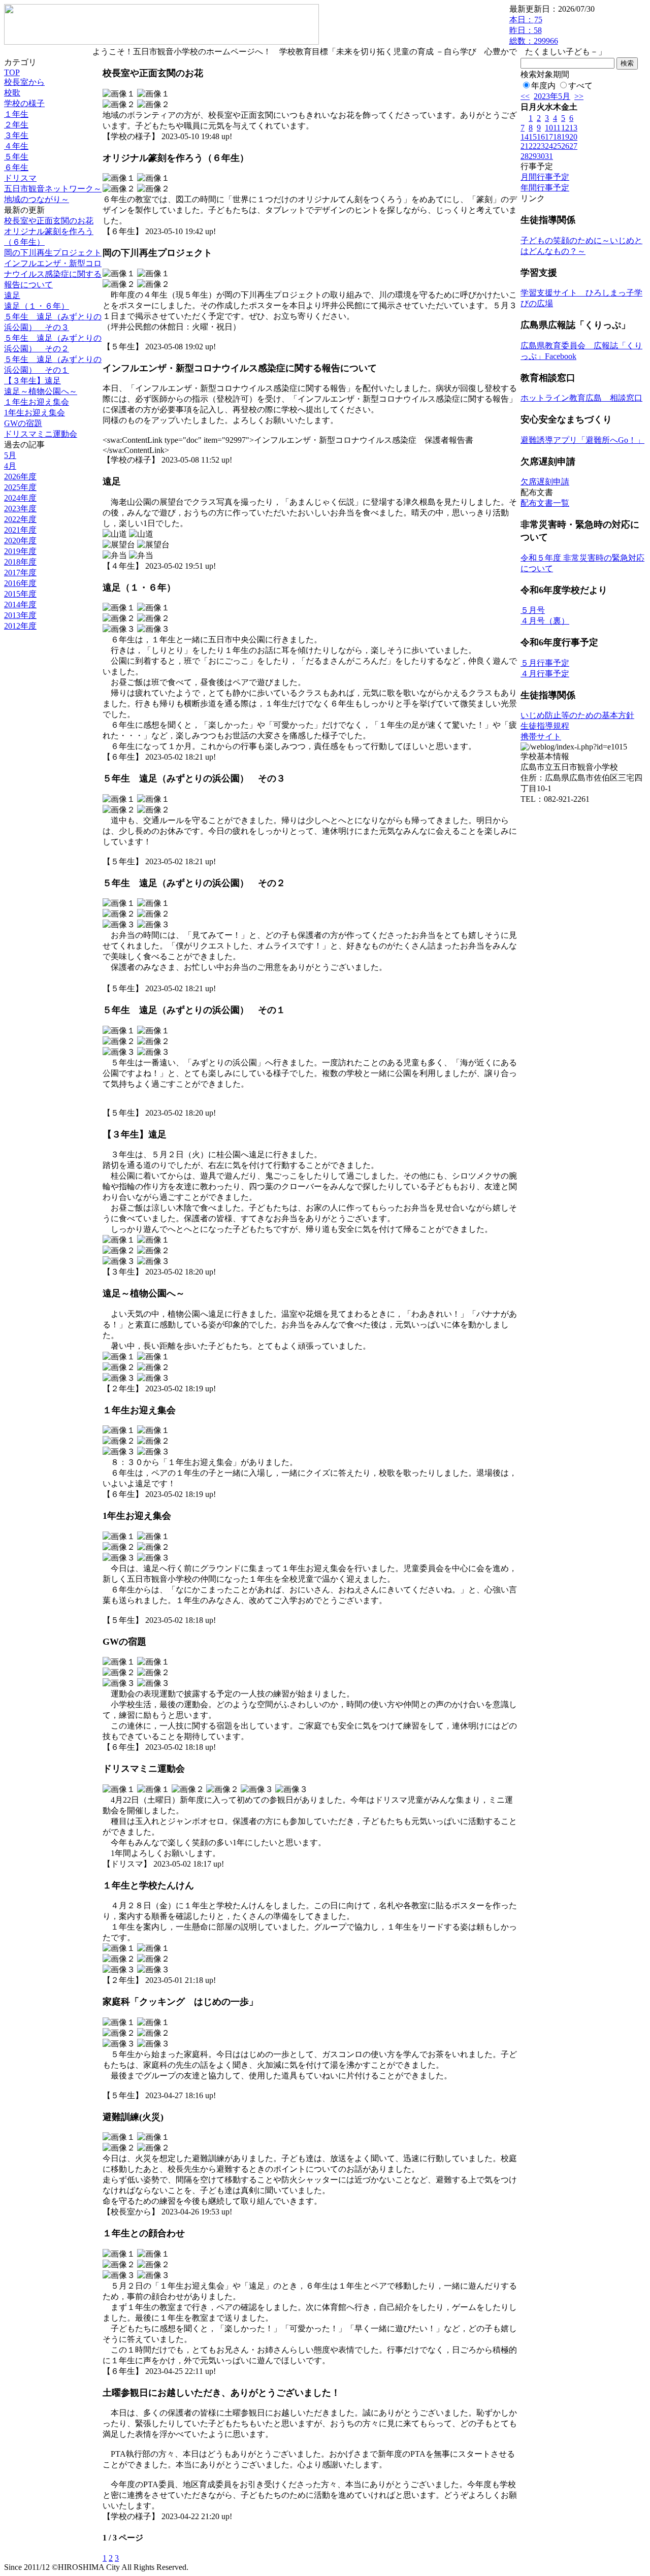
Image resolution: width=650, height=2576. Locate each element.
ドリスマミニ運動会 (41, 434)
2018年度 (20, 562)
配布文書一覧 (545, 503)
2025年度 (20, 487)
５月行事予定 (545, 663)
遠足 (12, 295)
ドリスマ (20, 178)
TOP (12, 72)
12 (565, 128)
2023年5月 (552, 96)
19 (565, 137)
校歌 (12, 93)
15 (533, 137)
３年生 (16, 135)
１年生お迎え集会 (37, 402)
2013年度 (20, 615)
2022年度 (20, 519)
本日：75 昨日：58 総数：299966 (534, 30)
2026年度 (20, 477)
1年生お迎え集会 (35, 413)
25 (557, 146)
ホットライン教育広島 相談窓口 (581, 398)
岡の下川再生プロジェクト (53, 253)
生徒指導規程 (545, 726)
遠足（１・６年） (37, 306)
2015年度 (20, 594)
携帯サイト (541, 737)
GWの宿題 (23, 423)
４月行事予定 (545, 674)
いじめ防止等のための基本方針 (577, 715)
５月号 (533, 610)
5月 (10, 455)
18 (557, 137)
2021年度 (20, 530)
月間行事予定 (545, 177)
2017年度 (20, 573)
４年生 (16, 146)
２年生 (16, 125)
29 (533, 156)
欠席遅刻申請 (545, 482)
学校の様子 (24, 103)
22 (533, 146)
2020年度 (20, 541)
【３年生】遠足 (32, 381)
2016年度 (20, 583)
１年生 (16, 114)
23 (541, 146)
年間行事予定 (545, 188)
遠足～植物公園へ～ (41, 391)
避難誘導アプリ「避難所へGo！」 (582, 440)
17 (549, 137)
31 (549, 156)
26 (565, 146)
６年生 (16, 167)
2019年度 (20, 551)
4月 (10, 466)
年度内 (543, 86)
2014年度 (20, 605)
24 (549, 146)
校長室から (24, 82)
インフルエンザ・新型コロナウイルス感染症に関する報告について (53, 274)
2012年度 (20, 626)
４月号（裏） (545, 621)
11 (557, 128)
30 (541, 156)
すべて (580, 86)
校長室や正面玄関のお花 (49, 221)
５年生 (16, 157)
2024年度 (20, 498)
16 (541, 137)
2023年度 (20, 509)
